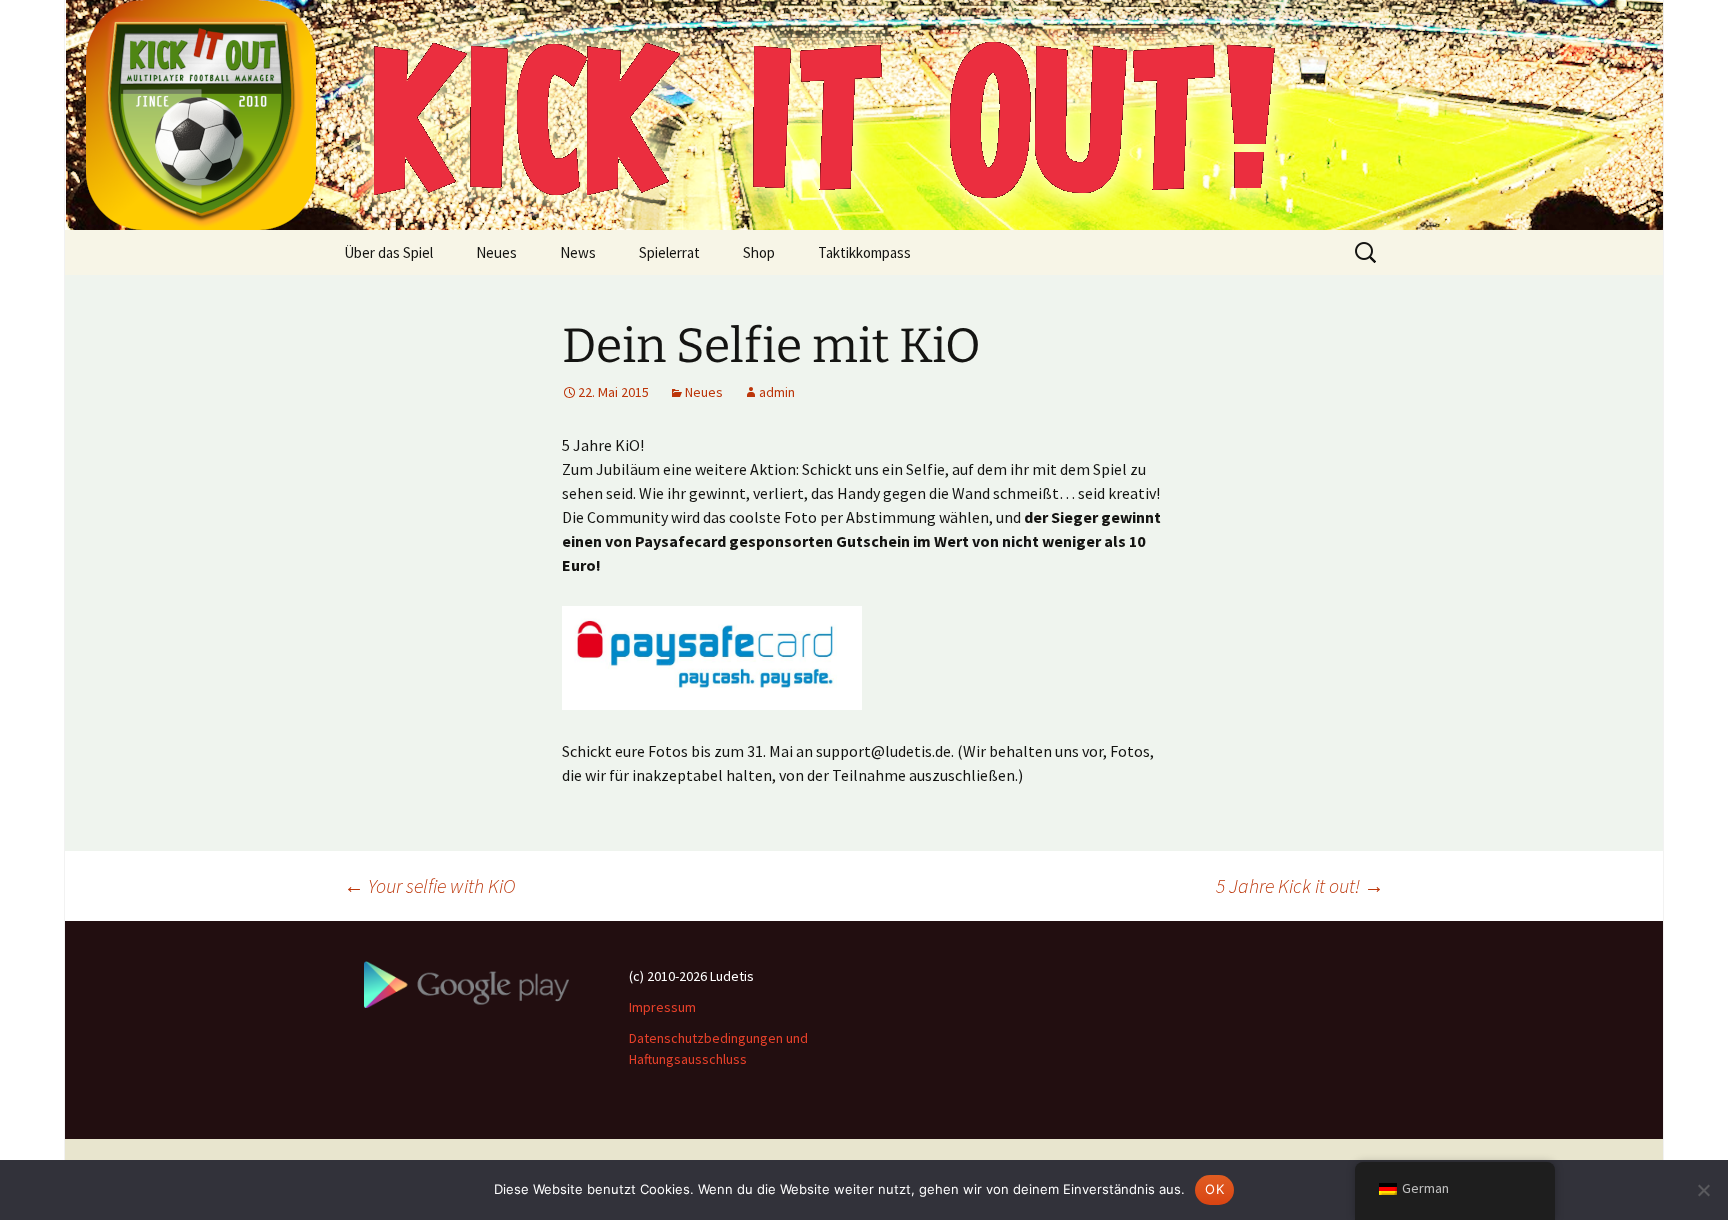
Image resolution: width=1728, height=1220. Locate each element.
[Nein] (1703, 1190)
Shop (759, 252)
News (578, 252)
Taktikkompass (864, 252)
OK (1214, 1189)
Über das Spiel (388, 252)
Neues (496, 252)
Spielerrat (669, 252)
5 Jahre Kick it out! (1300, 885)
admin (777, 392)
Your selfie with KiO (429, 885)
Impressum (662, 1007)
